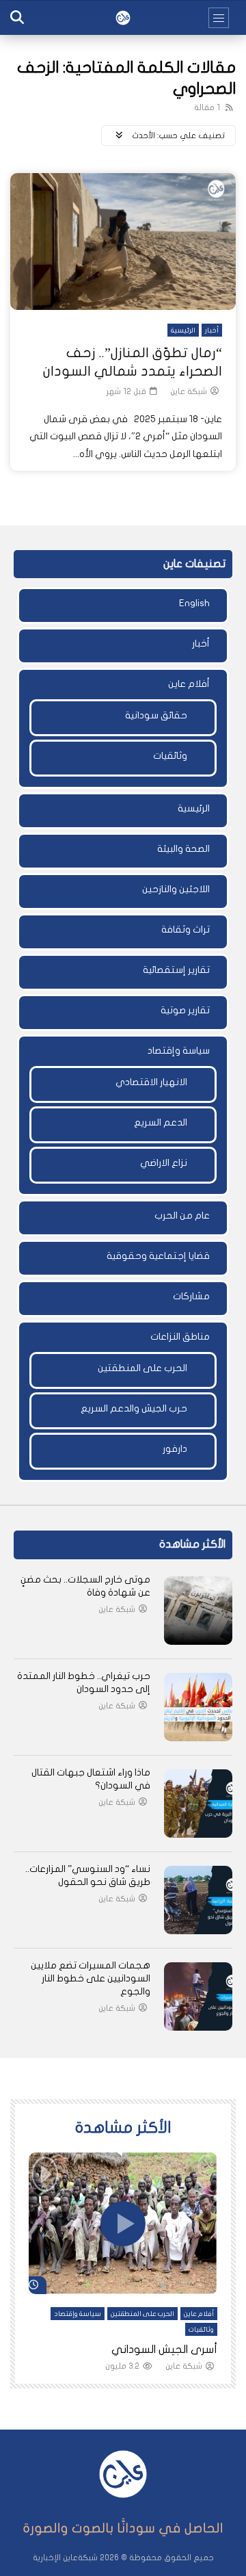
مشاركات (191, 1296)
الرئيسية (183, 330)
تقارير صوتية (185, 1010)
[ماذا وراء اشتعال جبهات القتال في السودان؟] (198, 1804)
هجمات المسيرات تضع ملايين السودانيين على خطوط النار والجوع (91, 1978)
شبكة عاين (189, 391)
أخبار (212, 330)
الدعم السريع (161, 1122)
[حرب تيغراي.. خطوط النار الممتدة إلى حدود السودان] (198, 1707)
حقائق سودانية (156, 715)
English (194, 603)
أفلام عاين (189, 684)
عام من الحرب (182, 1215)
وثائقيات (170, 756)
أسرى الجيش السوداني (164, 2350)
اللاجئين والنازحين (176, 889)
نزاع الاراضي (164, 1163)
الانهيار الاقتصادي (151, 1082)
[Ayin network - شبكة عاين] (123, 18)
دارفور (175, 1449)
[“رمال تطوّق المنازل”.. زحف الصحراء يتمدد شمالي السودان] (123, 242)
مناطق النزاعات (180, 1337)
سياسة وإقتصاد (179, 1051)
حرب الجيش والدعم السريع (134, 1408)
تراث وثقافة (186, 929)
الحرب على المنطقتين (142, 1368)
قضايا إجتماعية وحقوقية (158, 1256)
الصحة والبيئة (183, 849)
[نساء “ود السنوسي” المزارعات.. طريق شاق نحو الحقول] (198, 1900)
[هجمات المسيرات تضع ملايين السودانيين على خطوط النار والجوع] (198, 1996)
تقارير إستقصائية (176, 970)
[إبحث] (17, 18)
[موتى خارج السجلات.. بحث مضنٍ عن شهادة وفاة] (198, 1611)
